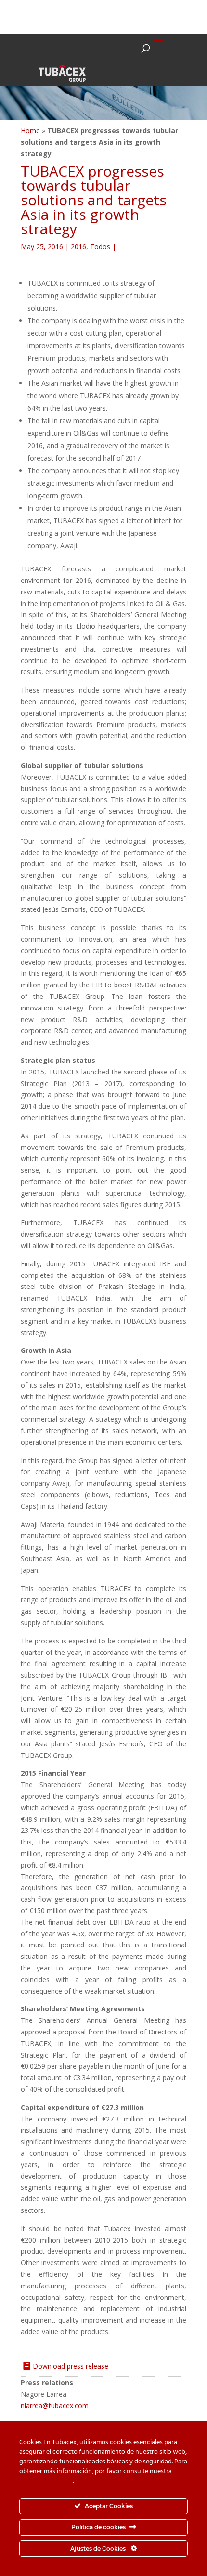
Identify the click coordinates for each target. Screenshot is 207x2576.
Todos (100, 246)
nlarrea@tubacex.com (55, 2406)
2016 (78, 246)
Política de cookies (46, 2481)
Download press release (71, 2366)
